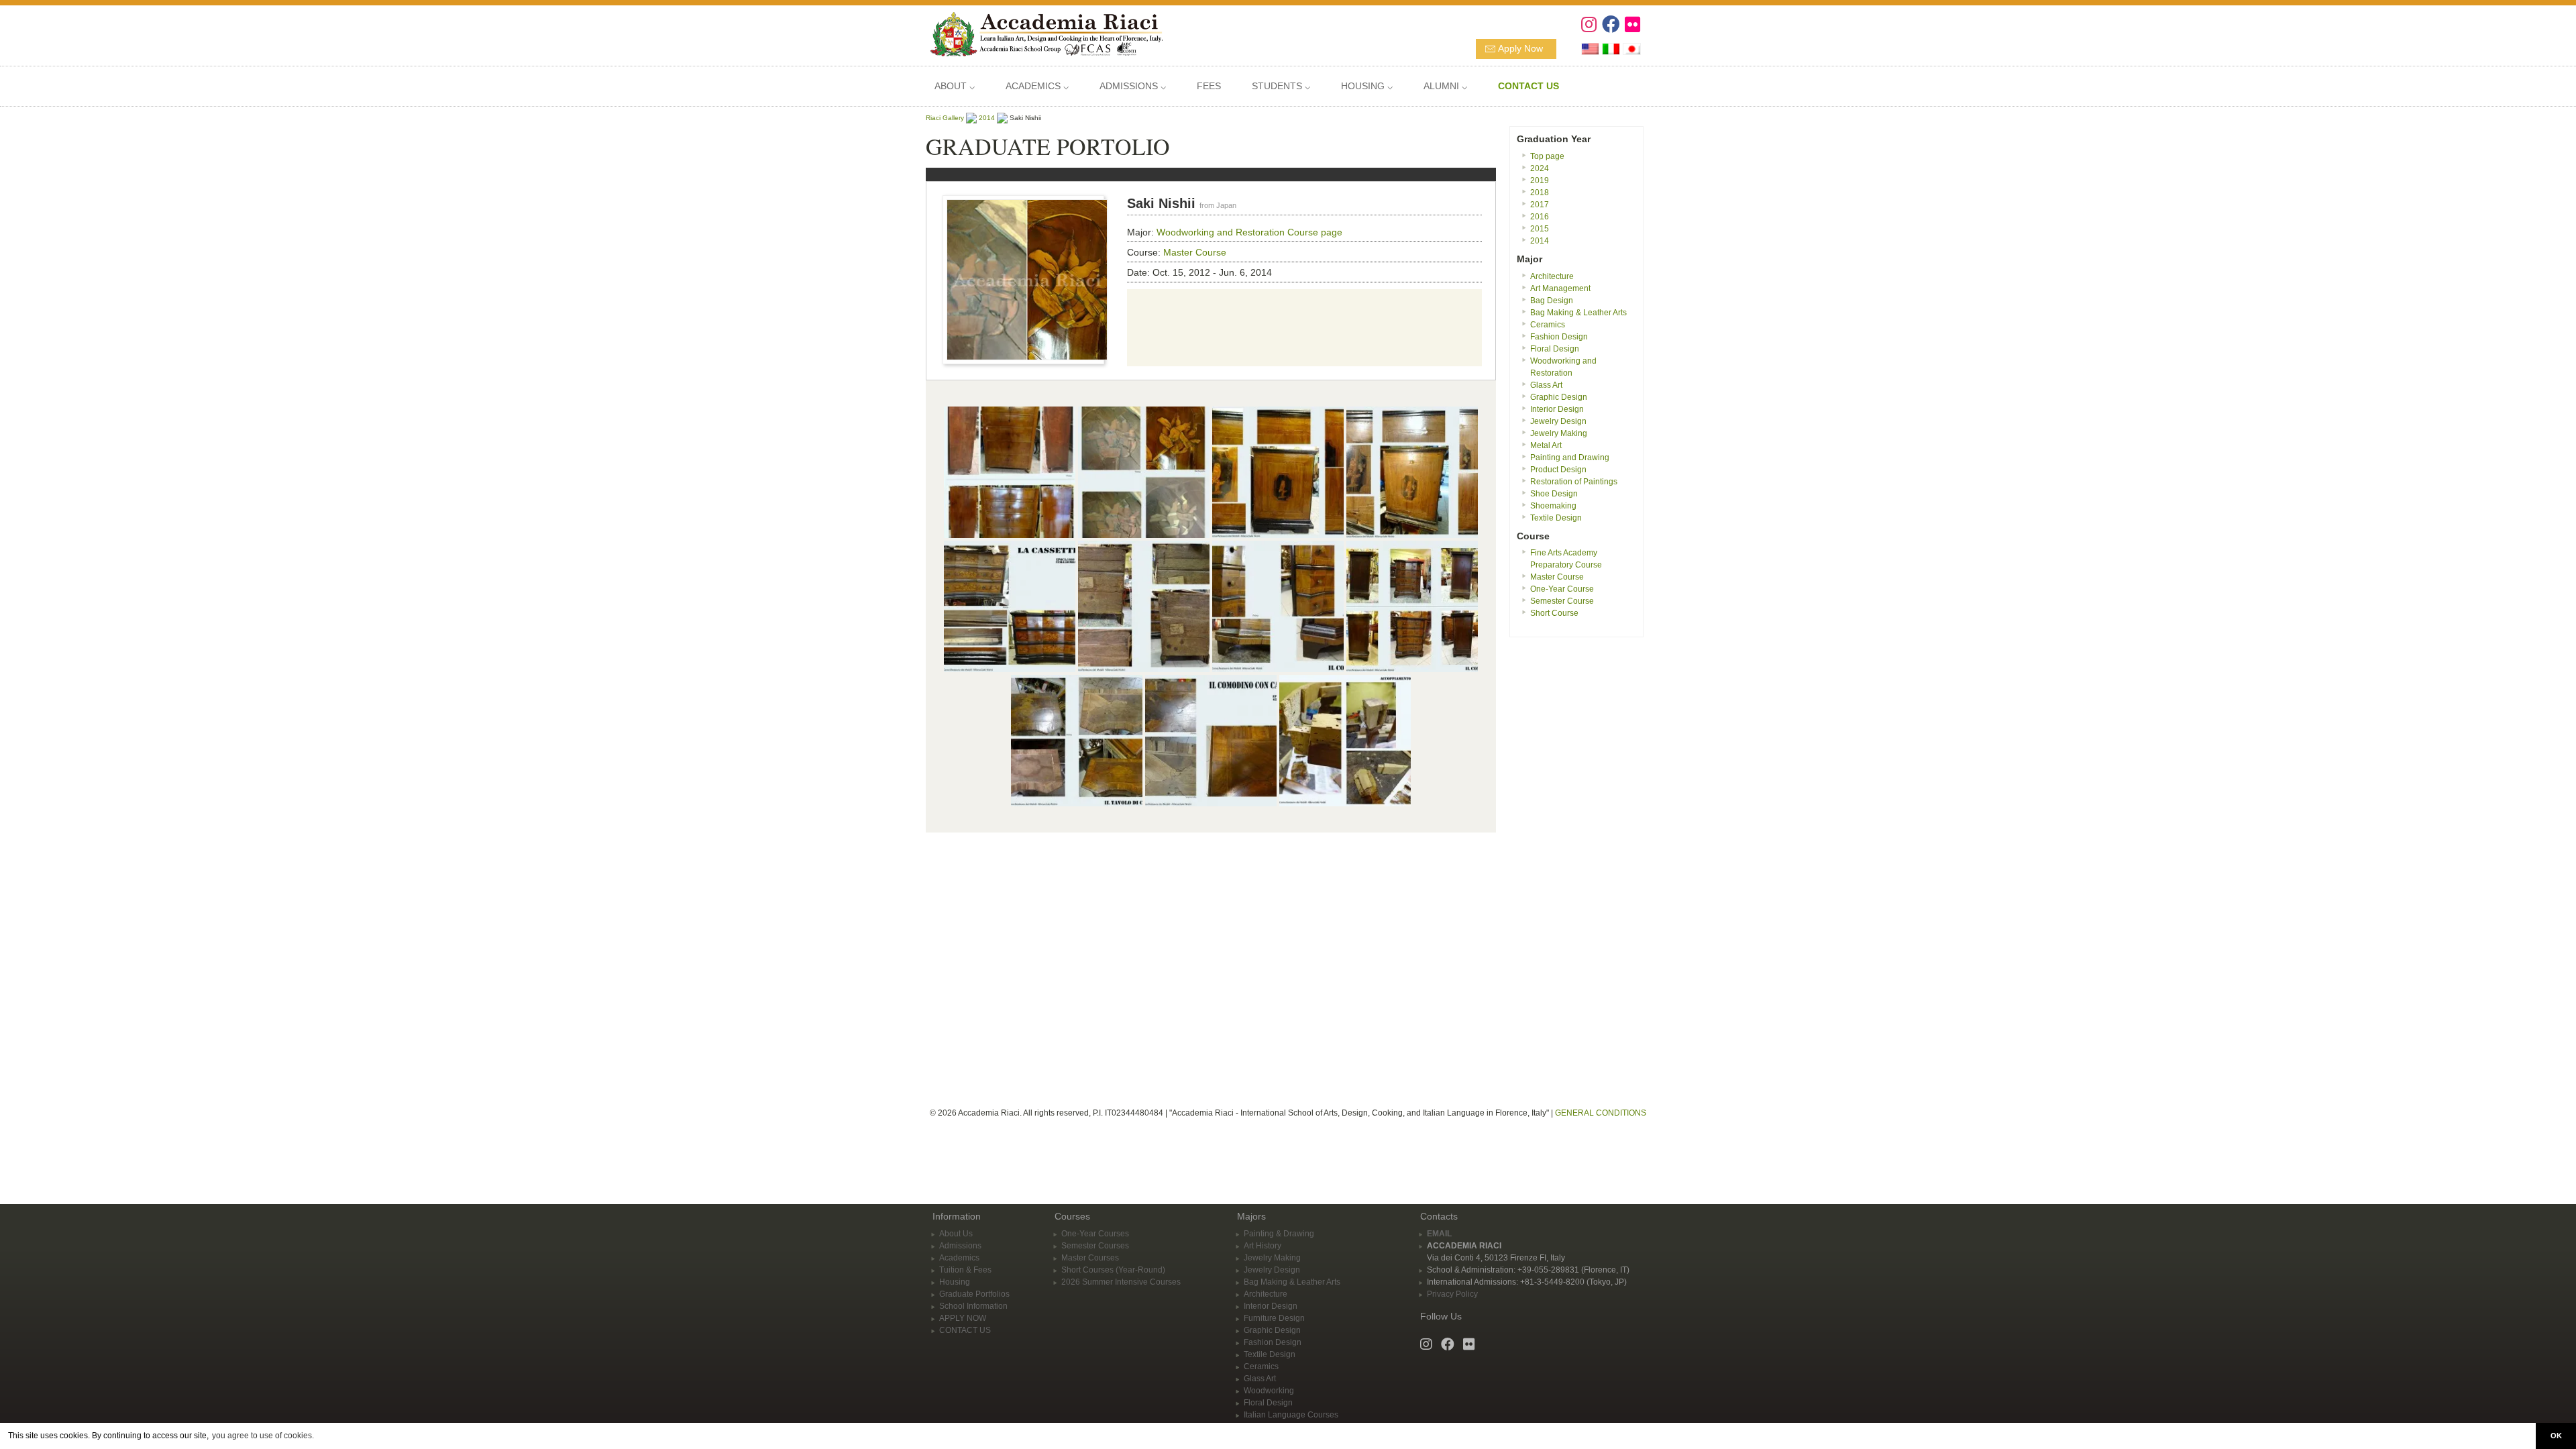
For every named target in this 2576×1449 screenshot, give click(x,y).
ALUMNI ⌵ (1445, 86)
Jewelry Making (1559, 433)
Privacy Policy (1452, 1294)
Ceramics (1548, 325)
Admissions (960, 1246)
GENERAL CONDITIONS (1601, 1113)
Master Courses (1090, 1258)
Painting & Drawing (1279, 1234)
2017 (1540, 205)
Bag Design (1552, 301)
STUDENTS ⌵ (1281, 86)
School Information (973, 1306)
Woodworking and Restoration (1221, 232)
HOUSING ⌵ (1367, 86)
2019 (1540, 180)
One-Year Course (1562, 589)
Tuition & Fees (965, 1270)
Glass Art (1546, 385)
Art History (1263, 1246)
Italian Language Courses (1291, 1415)
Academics (959, 1258)
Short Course (1554, 613)
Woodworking (1269, 1391)
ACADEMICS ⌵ (1037, 86)
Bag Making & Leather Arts (1578, 313)
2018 (1540, 193)
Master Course (1195, 252)
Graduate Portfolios (974, 1294)
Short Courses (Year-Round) (1113, 1270)
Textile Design (1556, 518)
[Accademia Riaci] (1041, 33)
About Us (956, 1234)
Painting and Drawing (1570, 458)
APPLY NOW (963, 1318)
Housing (955, 1282)
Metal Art (1546, 445)
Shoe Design (1554, 494)
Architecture (1552, 276)
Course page (1315, 232)
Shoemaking (1553, 506)
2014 (987, 118)
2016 (1540, 217)
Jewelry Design (1558, 421)
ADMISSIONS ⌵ (1133, 86)
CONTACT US (965, 1330)
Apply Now (1520, 48)
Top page (1547, 156)
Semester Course (1562, 601)
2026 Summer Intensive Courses (1121, 1282)
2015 (1540, 229)
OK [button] (2556, 1436)
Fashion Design (1559, 337)
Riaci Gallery (945, 118)
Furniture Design (1274, 1318)
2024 (1540, 168)
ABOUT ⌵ (955, 86)
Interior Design (1557, 409)
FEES (1209, 86)
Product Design (1558, 470)
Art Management (1560, 288)
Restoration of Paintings (1574, 482)
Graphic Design (1559, 397)
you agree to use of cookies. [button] (263, 1436)
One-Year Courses (1095, 1234)
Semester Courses (1095, 1246)
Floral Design (1555, 349)
